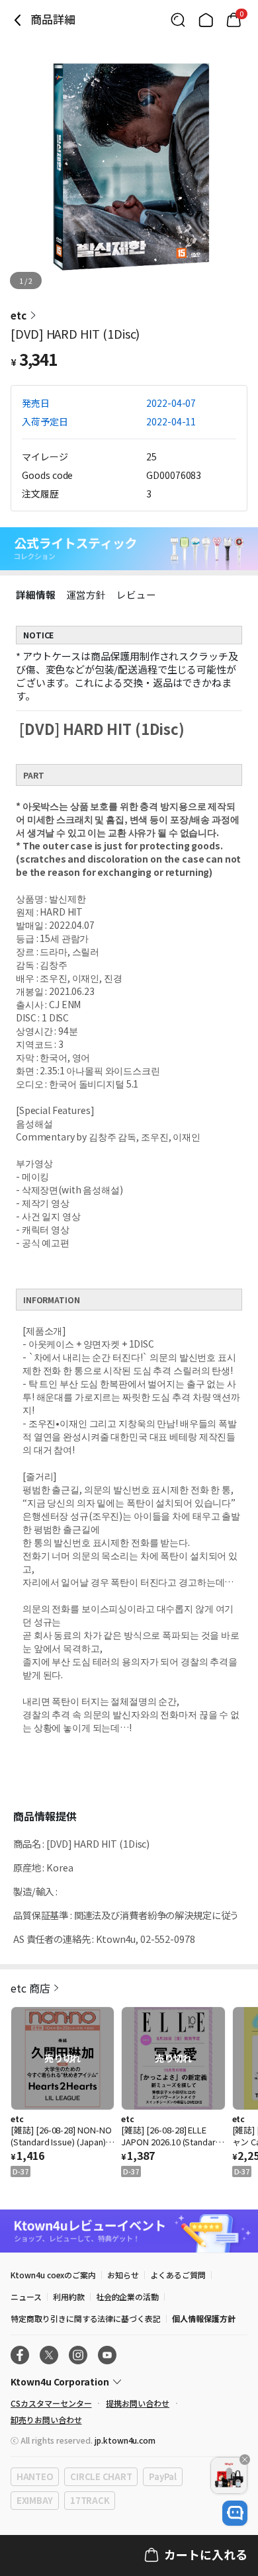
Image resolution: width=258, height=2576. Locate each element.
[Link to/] (206, 20)
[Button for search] (178, 20)
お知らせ (123, 2275)
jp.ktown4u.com (125, 2440)
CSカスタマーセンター (51, 2403)
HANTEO (35, 2476)
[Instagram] (78, 2355)
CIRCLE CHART (101, 2476)
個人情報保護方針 (204, 2318)
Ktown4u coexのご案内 (53, 2275)
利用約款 (69, 2297)
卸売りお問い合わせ (46, 2420)
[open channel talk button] (235, 2513)
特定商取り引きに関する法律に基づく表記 (86, 2318)
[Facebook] (20, 2355)
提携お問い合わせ (138, 2403)
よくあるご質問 (178, 2275)
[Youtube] (107, 2355)
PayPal (162, 2476)
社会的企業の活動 (128, 2297)
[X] (49, 2355)
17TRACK (90, 2500)
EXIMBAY (35, 2500)
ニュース (26, 2297)
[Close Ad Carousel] (245, 2460)
